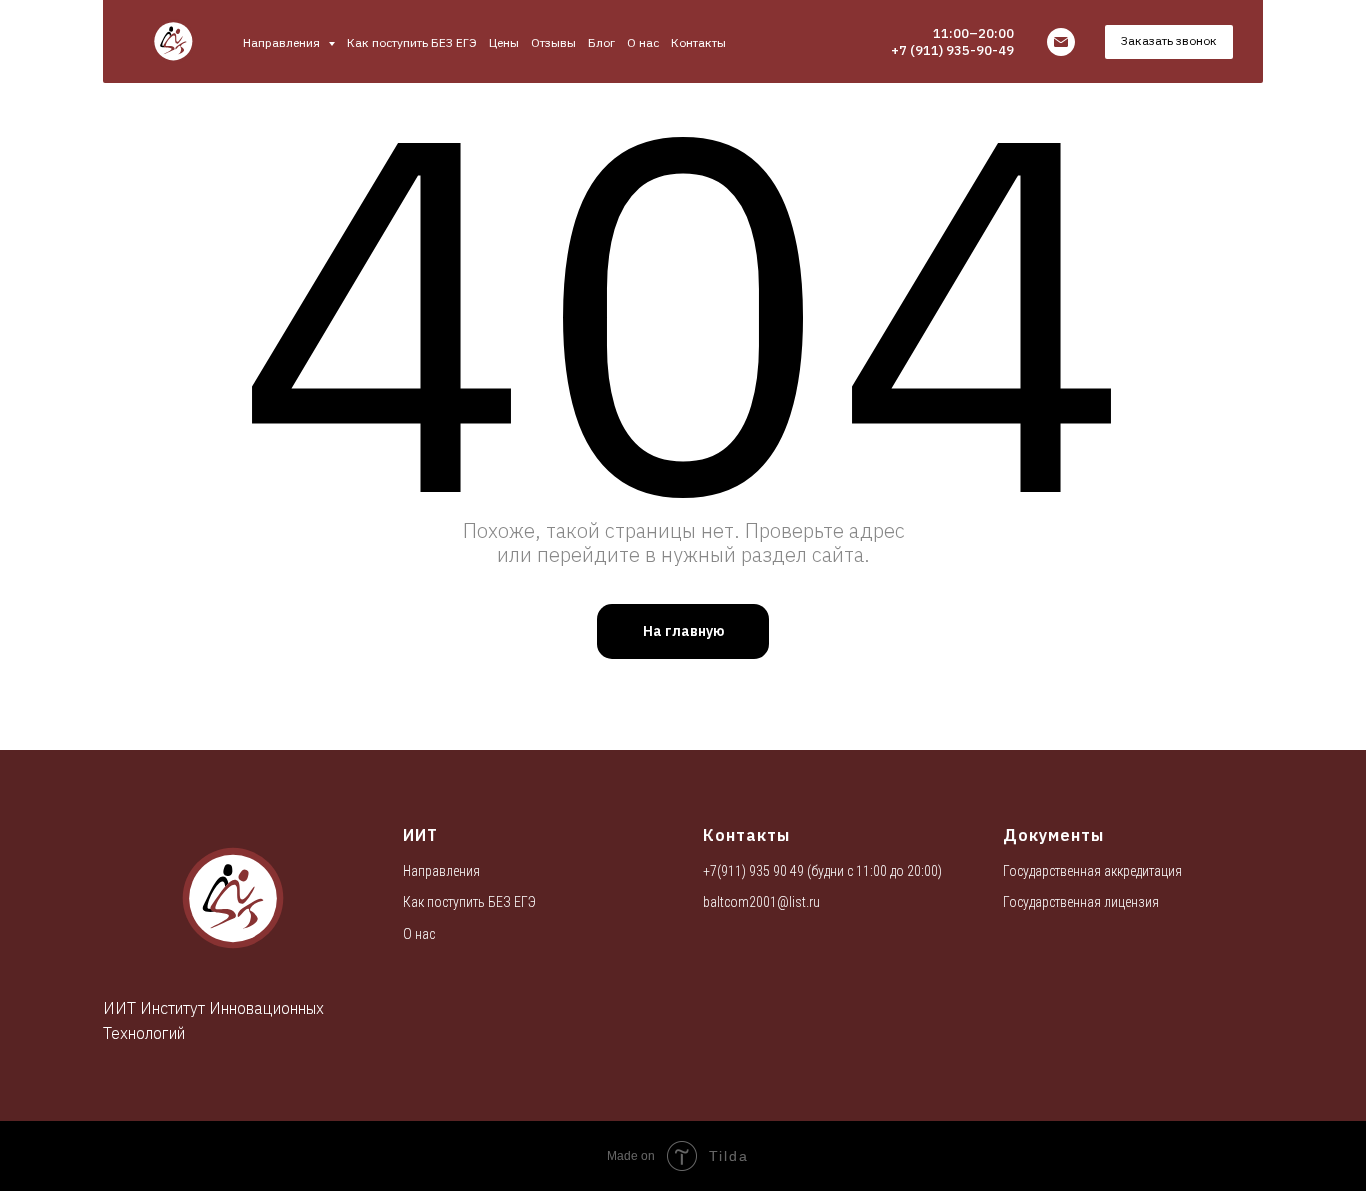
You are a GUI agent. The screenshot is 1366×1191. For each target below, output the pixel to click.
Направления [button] (283, 42)
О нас (643, 42)
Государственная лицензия (1081, 902)
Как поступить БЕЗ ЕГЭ (412, 42)
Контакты (698, 42)
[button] (1169, 42)
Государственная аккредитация (1092, 871)
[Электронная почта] (1061, 42)
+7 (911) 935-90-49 (952, 50)
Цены (504, 42)
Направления (441, 871)
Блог (601, 42)
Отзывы (553, 42)
